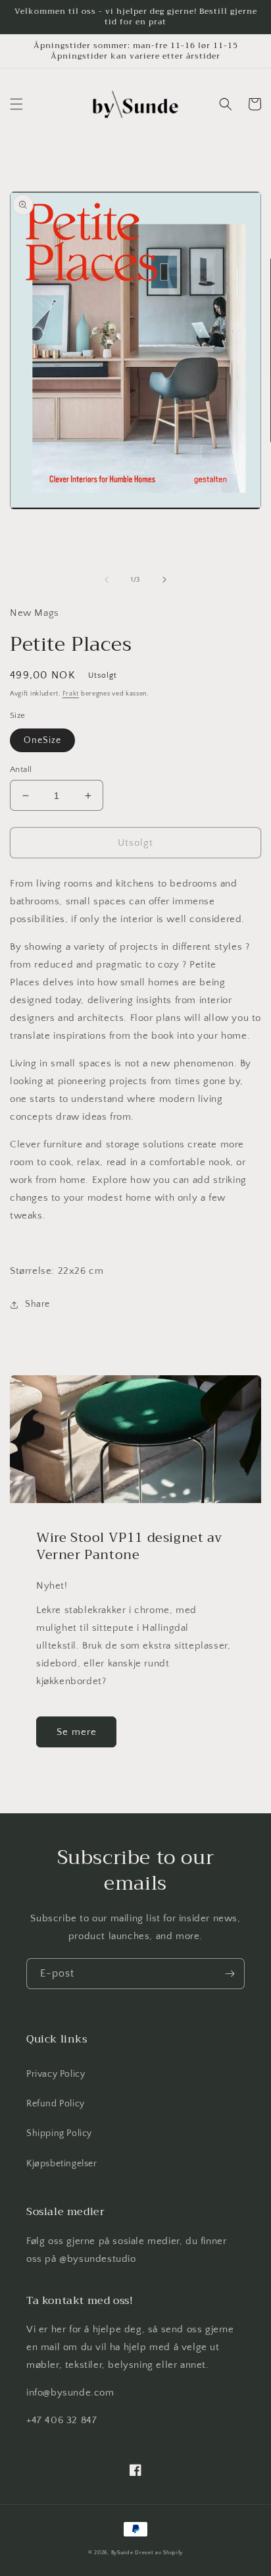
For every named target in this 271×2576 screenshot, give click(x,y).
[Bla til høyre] (164, 580)
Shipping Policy (59, 2133)
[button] (16, 104)
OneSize (42, 740)
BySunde (122, 2553)
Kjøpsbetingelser (62, 2164)
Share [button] (37, 1304)
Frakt (71, 694)
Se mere (77, 1732)
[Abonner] (230, 1974)
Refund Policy (56, 2104)
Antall (21, 769)
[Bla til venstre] (107, 580)
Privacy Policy (56, 2074)
